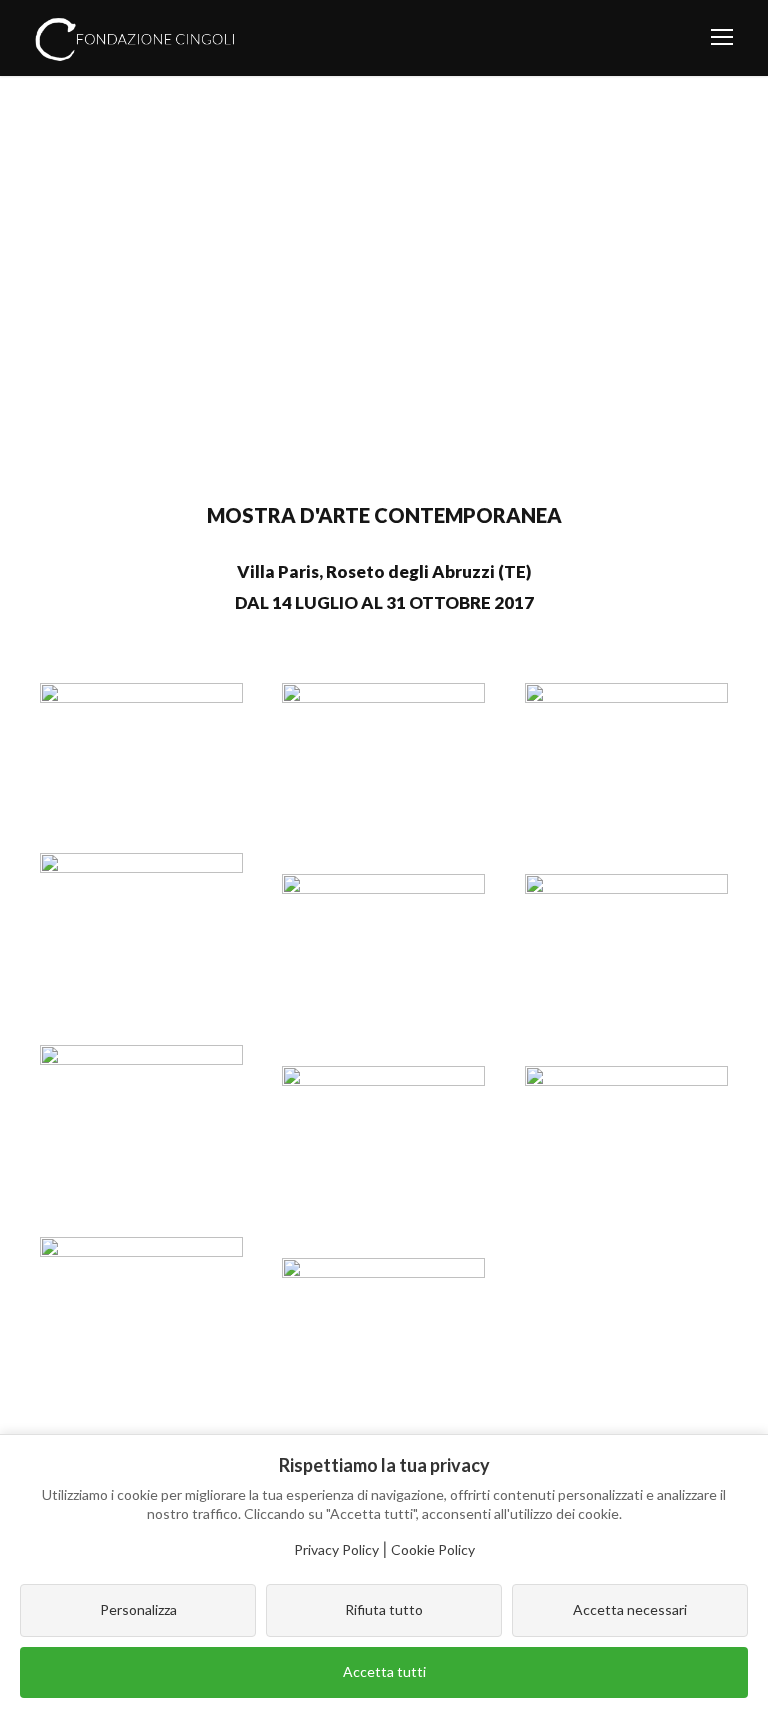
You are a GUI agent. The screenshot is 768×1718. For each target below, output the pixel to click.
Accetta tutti (384, 1671)
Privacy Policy (336, 1549)
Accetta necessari (630, 1609)
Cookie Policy (433, 1549)
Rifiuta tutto (384, 1609)
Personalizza (138, 1609)
